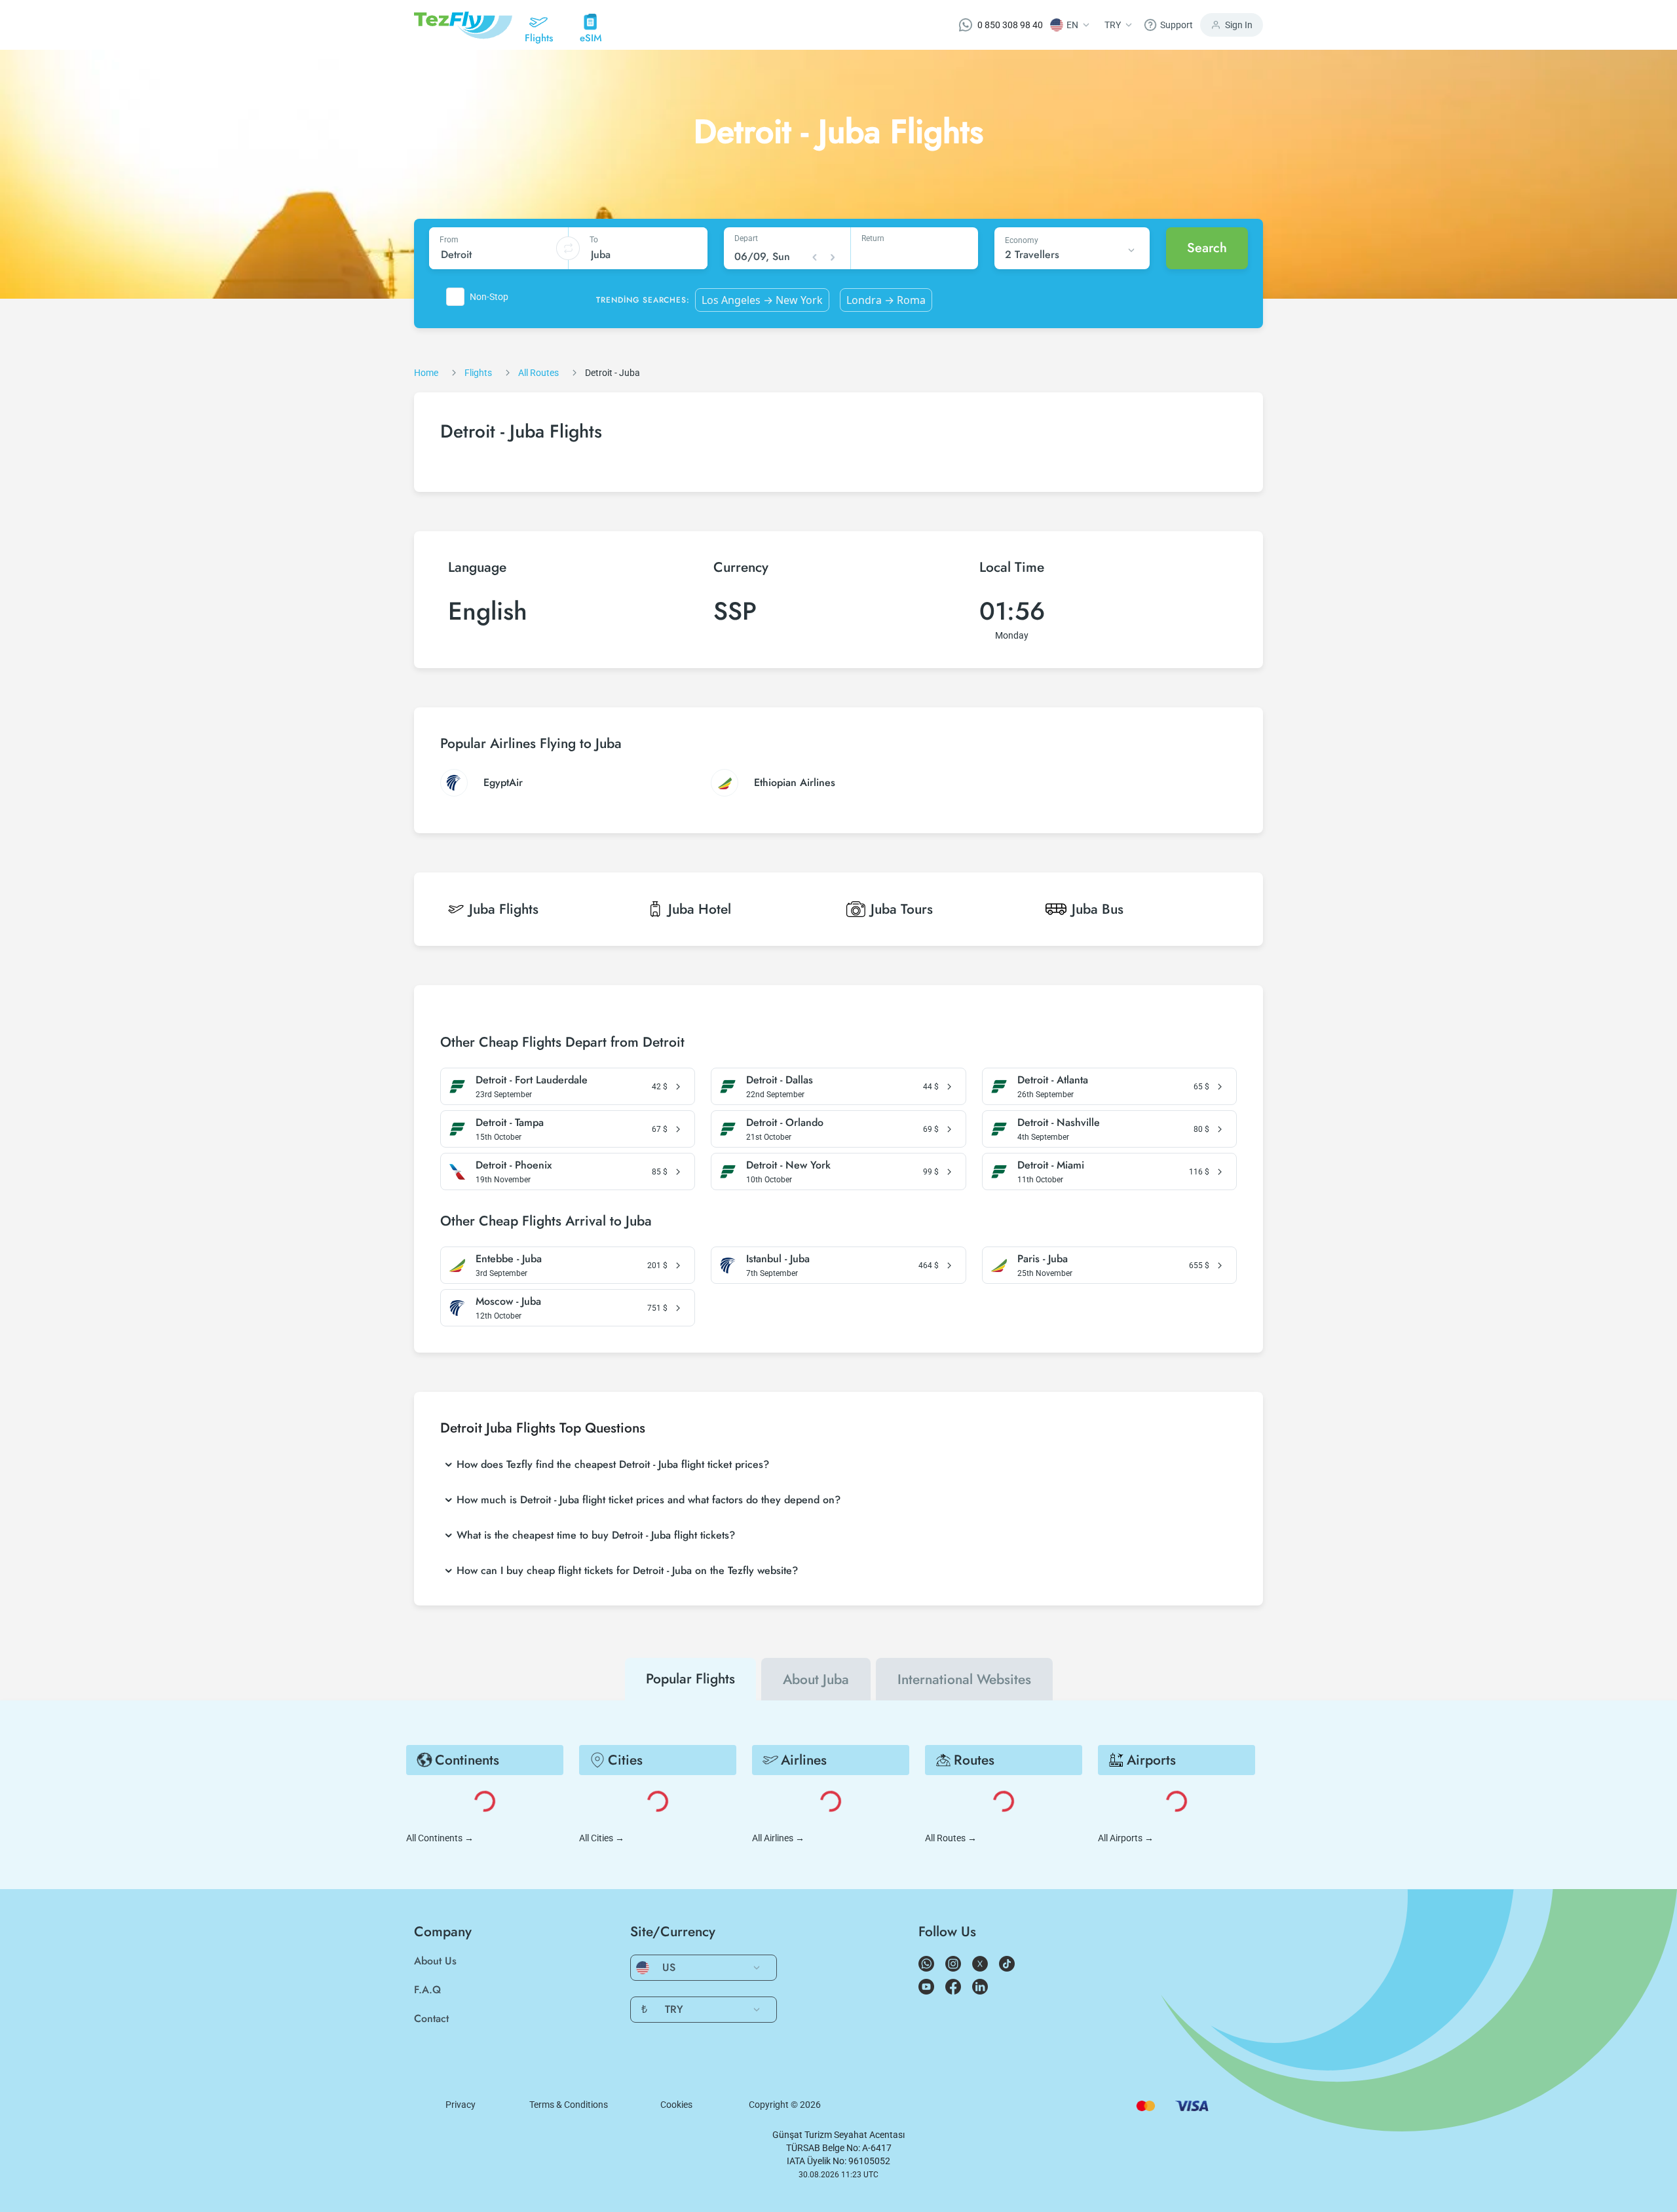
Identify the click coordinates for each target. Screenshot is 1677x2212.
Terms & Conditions (569, 2105)
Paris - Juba (1043, 1259)
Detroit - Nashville (1059, 1123)
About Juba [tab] (816, 1679)
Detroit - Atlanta (1053, 1080)
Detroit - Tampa (510, 1123)
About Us (435, 1961)
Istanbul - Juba (778, 1259)
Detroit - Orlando (785, 1123)
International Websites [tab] (964, 1679)
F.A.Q (427, 1990)
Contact (431, 2018)
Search (1207, 248)
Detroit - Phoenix (514, 1165)
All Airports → (1126, 1838)
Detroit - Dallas (780, 1080)
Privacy (461, 2105)
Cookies (676, 2105)
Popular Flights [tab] (690, 1679)
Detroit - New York (788, 1165)
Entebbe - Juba (509, 1259)
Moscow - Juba (508, 1302)
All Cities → (602, 1838)
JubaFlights (504, 909)
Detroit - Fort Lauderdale (532, 1080)
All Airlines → (778, 1838)
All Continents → (440, 1838)
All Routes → (951, 1838)
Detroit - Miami (1051, 1165)
